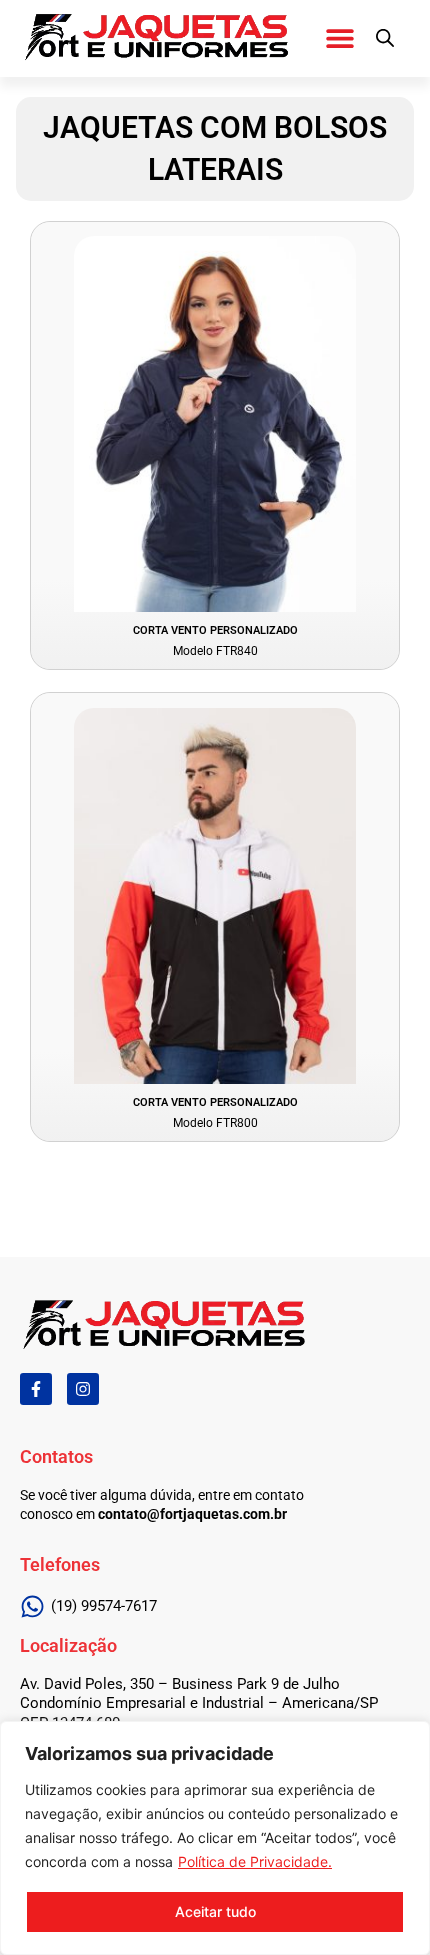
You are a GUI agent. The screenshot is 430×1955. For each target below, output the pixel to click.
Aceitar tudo (215, 1911)
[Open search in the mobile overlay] (385, 38)
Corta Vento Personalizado (215, 630)
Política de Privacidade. (255, 1861)
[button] (339, 37)
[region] (215, 1838)
